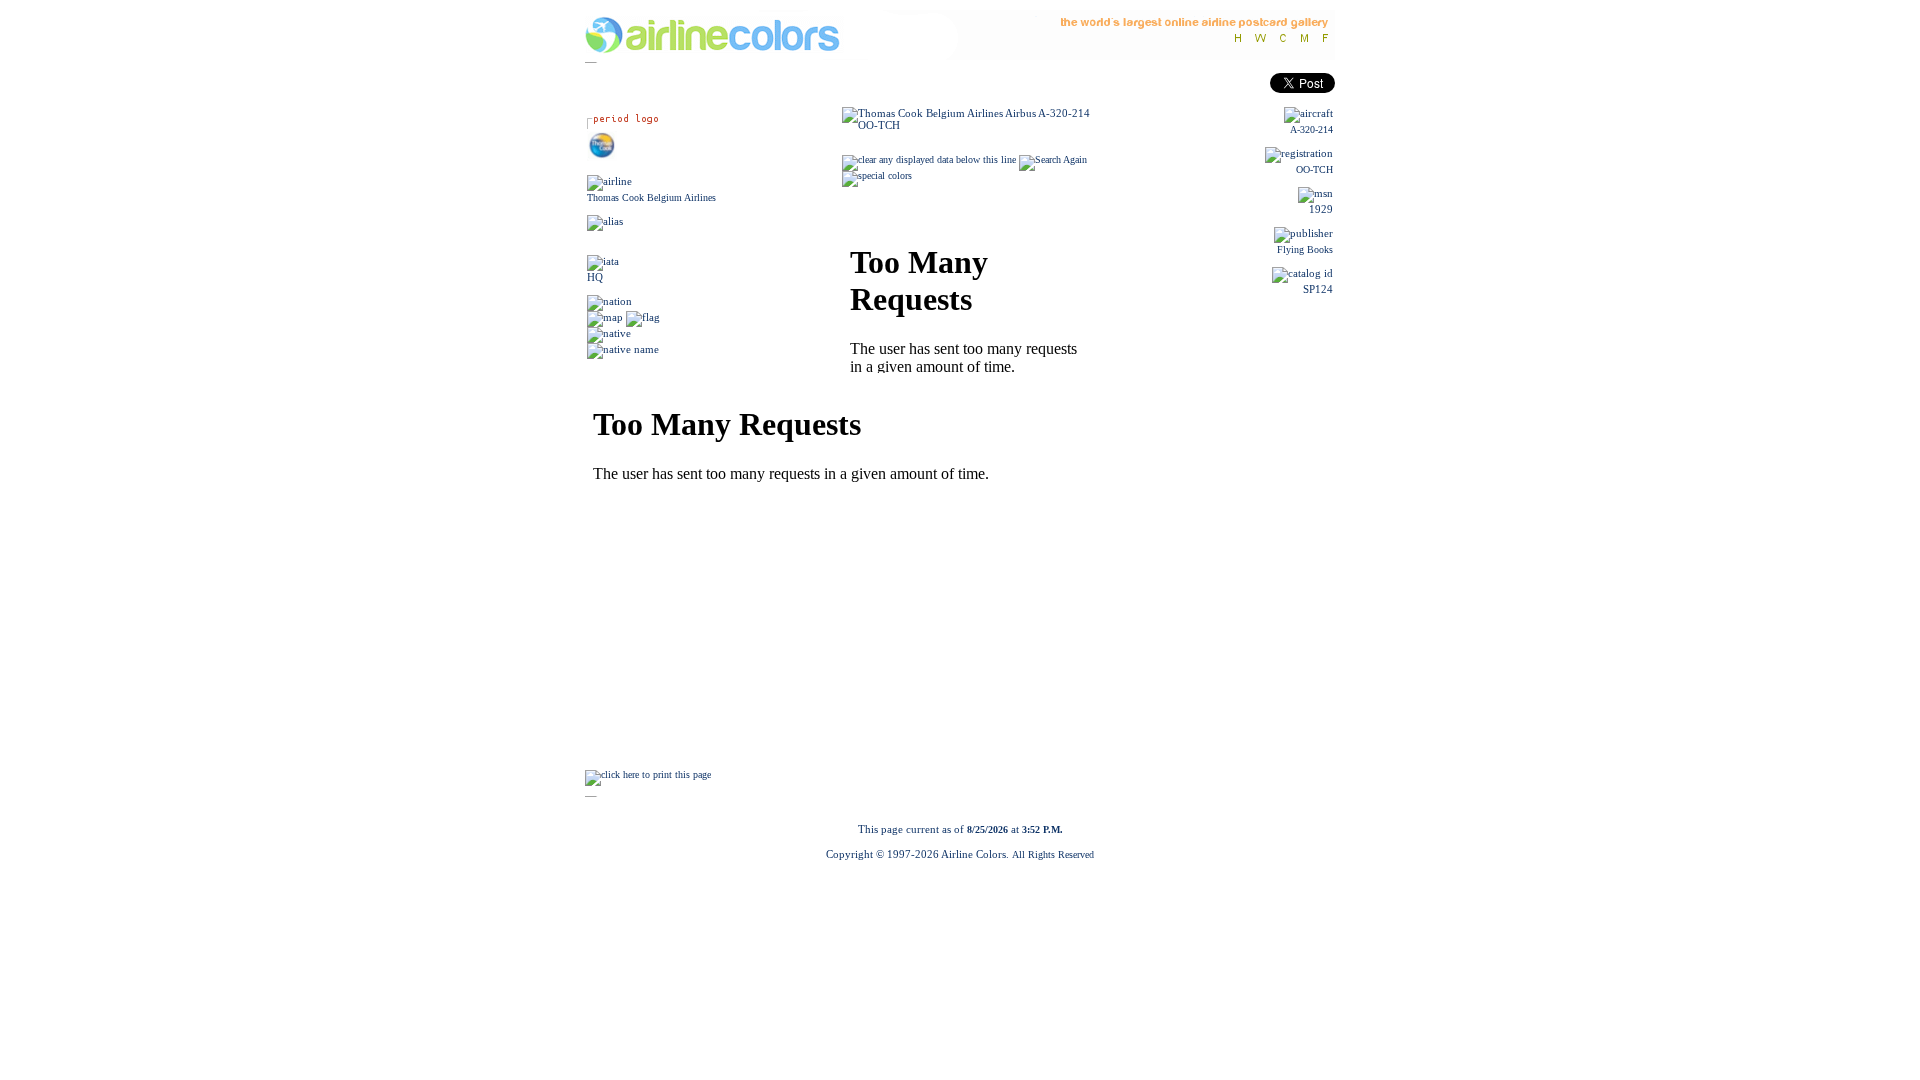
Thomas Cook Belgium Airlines (651, 197)
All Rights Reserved (1053, 854)
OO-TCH (1314, 169)
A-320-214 (1311, 129)
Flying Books (1305, 249)
